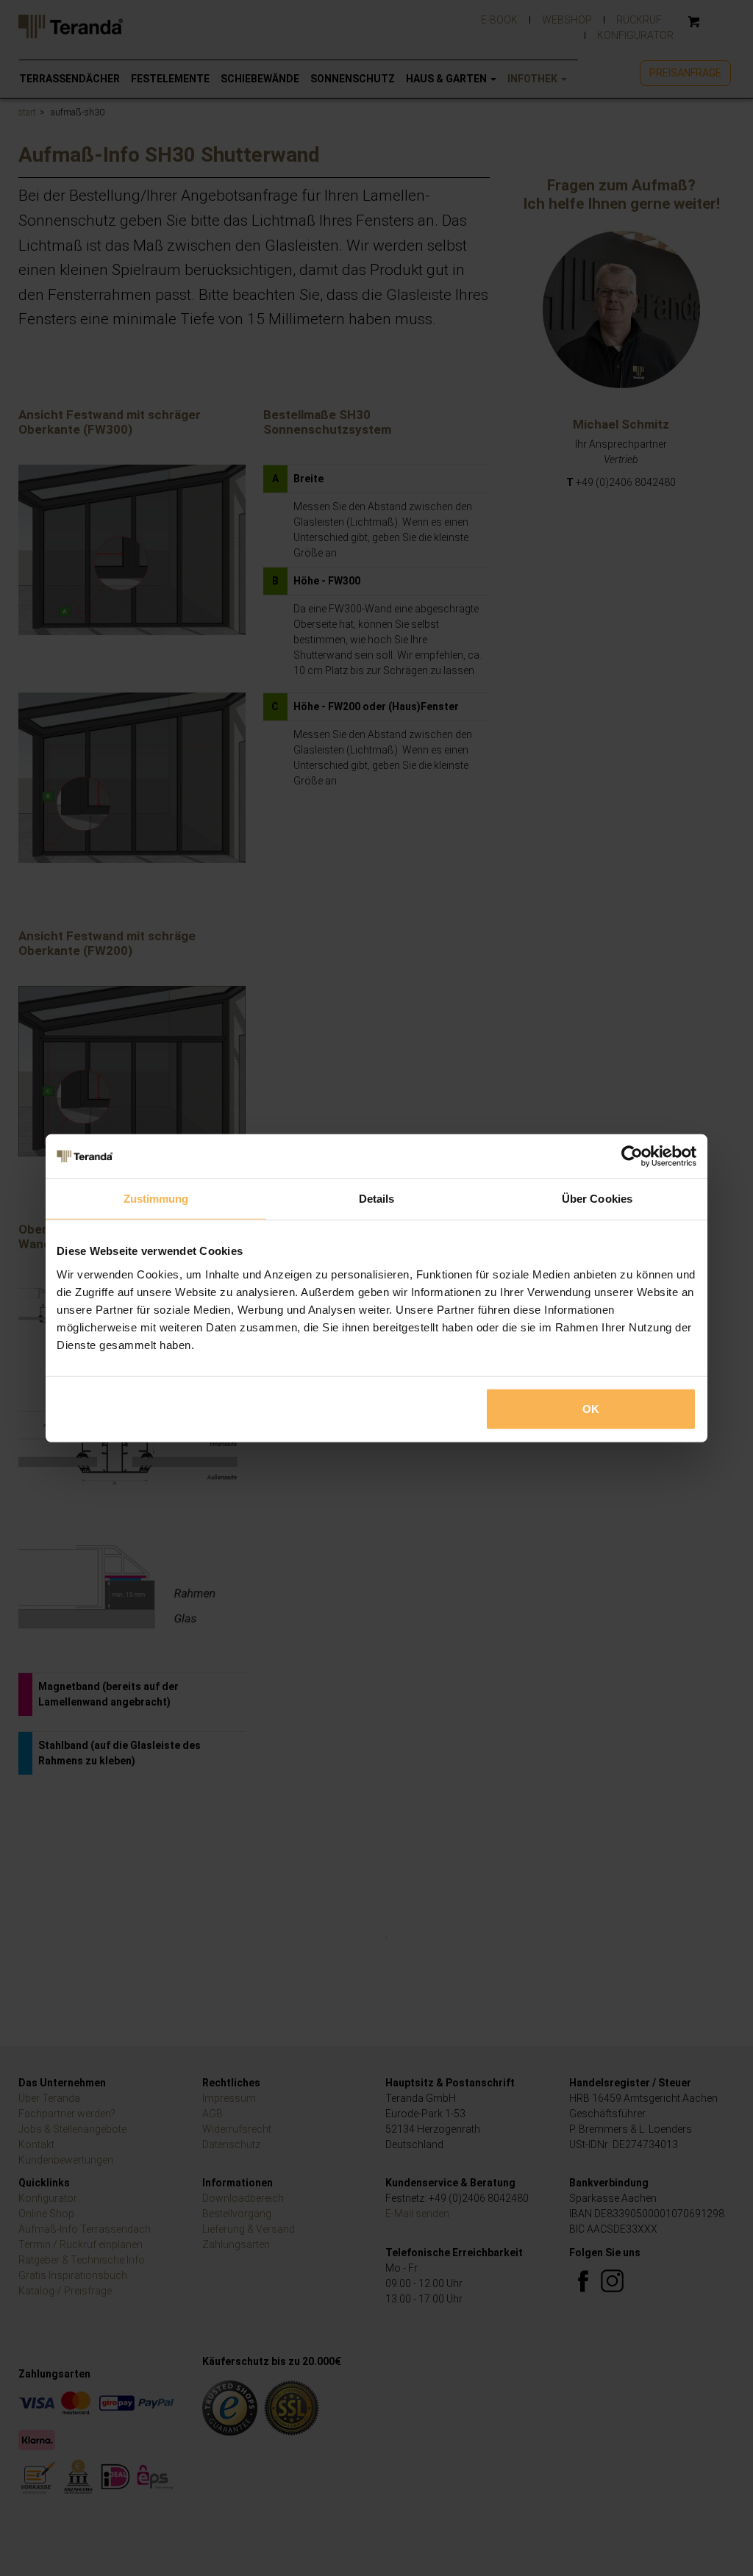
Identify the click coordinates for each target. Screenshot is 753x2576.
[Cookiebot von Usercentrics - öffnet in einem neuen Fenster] (632, 1156)
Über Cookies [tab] (597, 1199)
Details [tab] (377, 1199)
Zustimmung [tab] (156, 1199)
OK (591, 1408)
